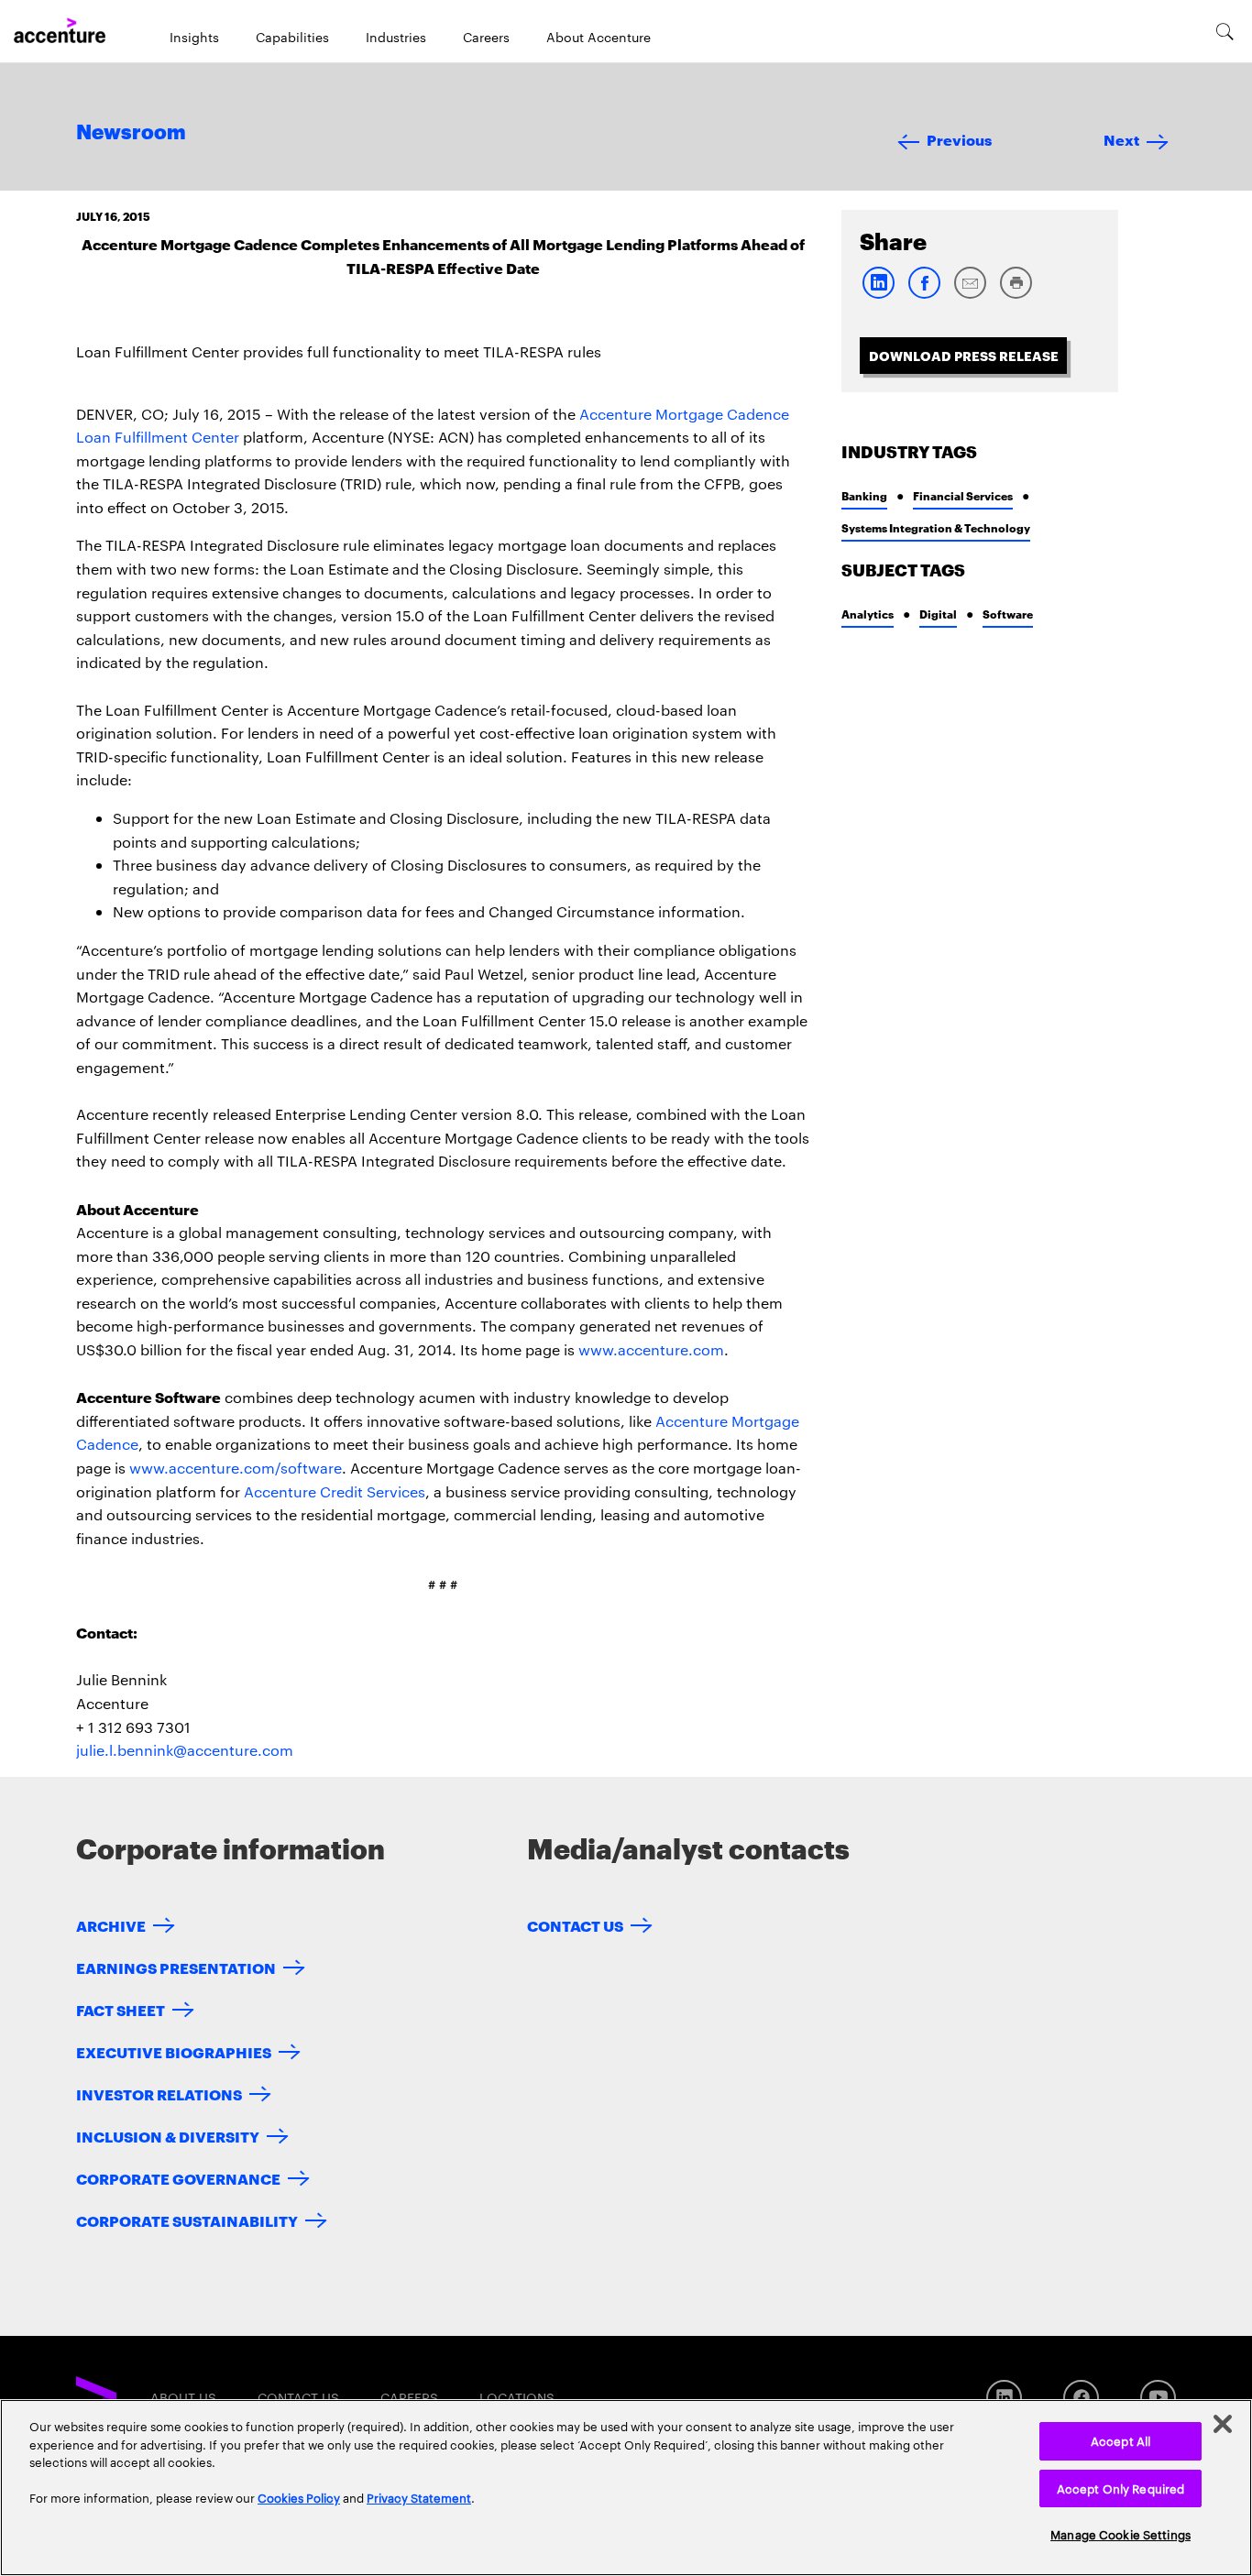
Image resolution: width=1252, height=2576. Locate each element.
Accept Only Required (1121, 2488)
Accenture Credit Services (335, 1491)
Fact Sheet (121, 2009)
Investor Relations (159, 2094)
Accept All (1120, 2440)
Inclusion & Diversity (168, 2136)
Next (1121, 139)
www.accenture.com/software (236, 1468)
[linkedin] (878, 295)
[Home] (60, 31)
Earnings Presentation (176, 1967)
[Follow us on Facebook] (1081, 2398)
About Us (183, 2397)
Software (1008, 614)
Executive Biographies (174, 2051)
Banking (864, 495)
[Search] (1225, 31)
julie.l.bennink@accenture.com (185, 1750)
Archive (111, 1925)
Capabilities (292, 37)
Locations (517, 2397)
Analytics (868, 614)
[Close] (1223, 2424)
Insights (194, 37)
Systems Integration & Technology (936, 527)
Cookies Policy (299, 2497)
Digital (938, 614)
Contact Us (575, 1925)
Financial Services (963, 495)
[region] (626, 2488)
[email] (970, 295)
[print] (1016, 295)
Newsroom (131, 133)
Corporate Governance (178, 2178)
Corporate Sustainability (187, 2220)
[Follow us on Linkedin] (1004, 2398)
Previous (959, 139)
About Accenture (599, 37)
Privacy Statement (419, 2497)
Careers (486, 37)
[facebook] (924, 295)
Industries (396, 37)
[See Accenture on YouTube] (1158, 2398)
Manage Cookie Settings (1120, 2534)
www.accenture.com (651, 1349)
